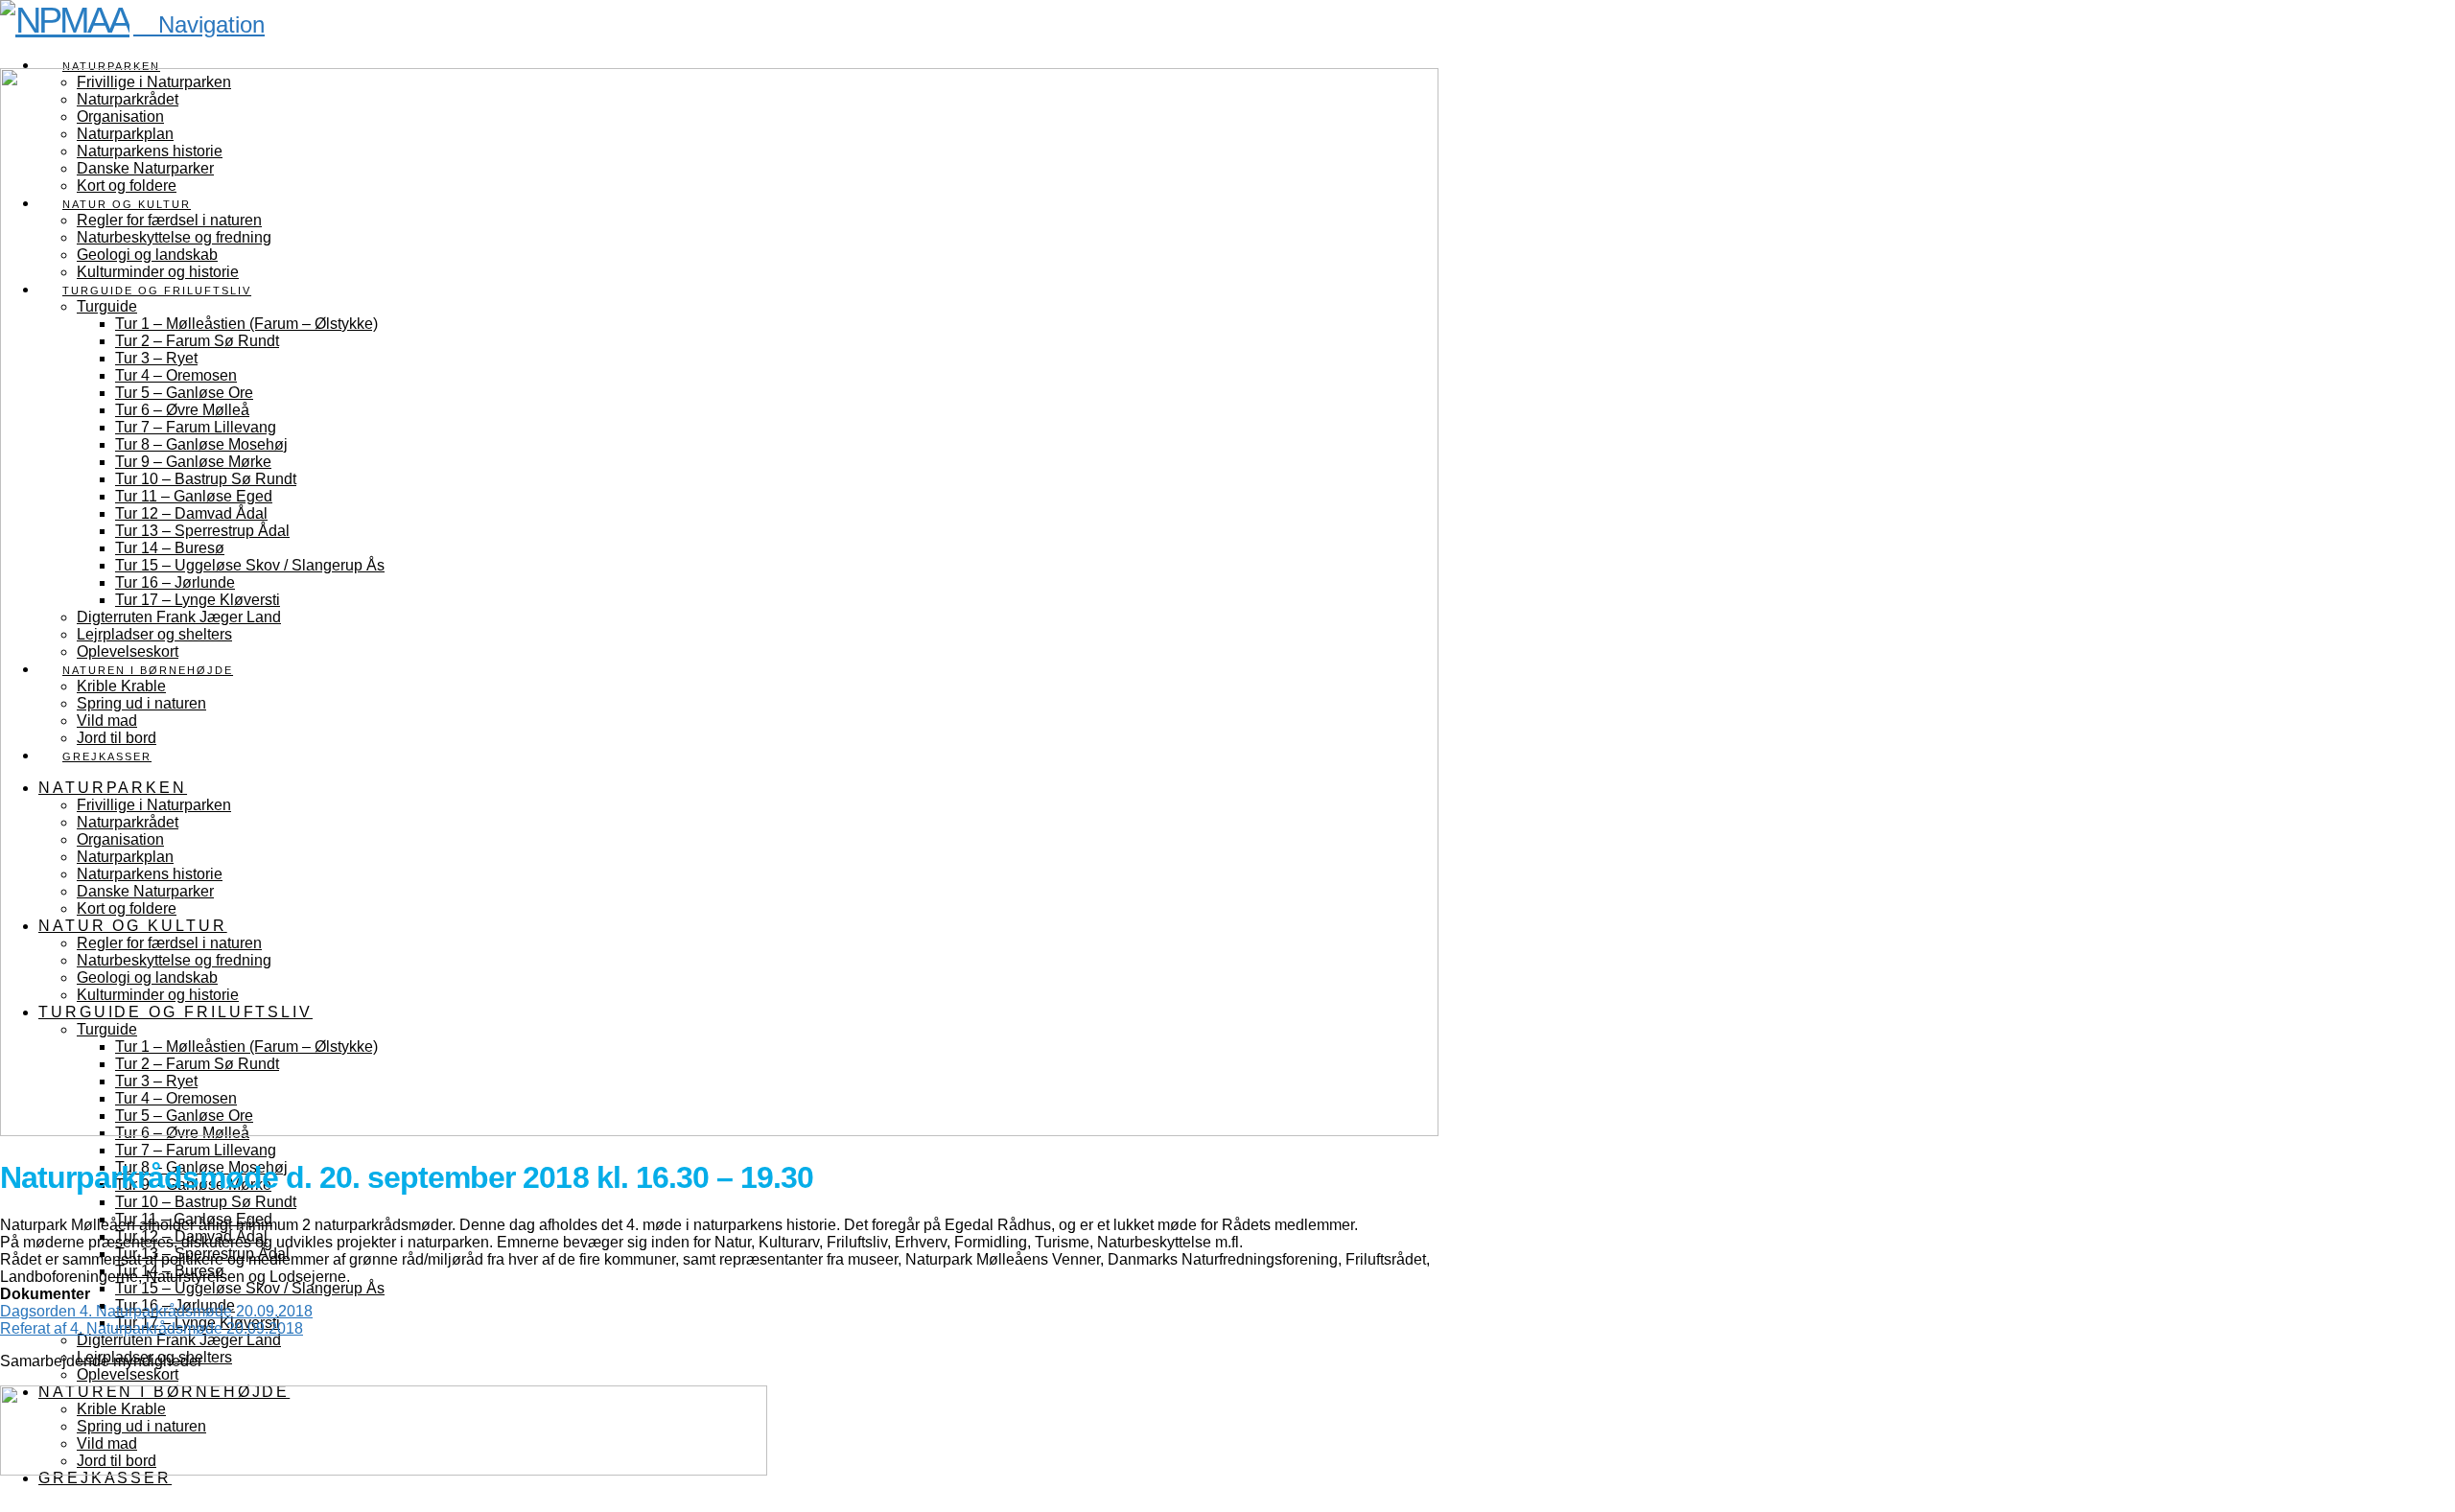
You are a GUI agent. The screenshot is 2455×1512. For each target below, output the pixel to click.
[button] (199, 24)
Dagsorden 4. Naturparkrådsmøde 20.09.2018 (156, 1311)
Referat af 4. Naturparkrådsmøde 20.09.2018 (152, 1328)
